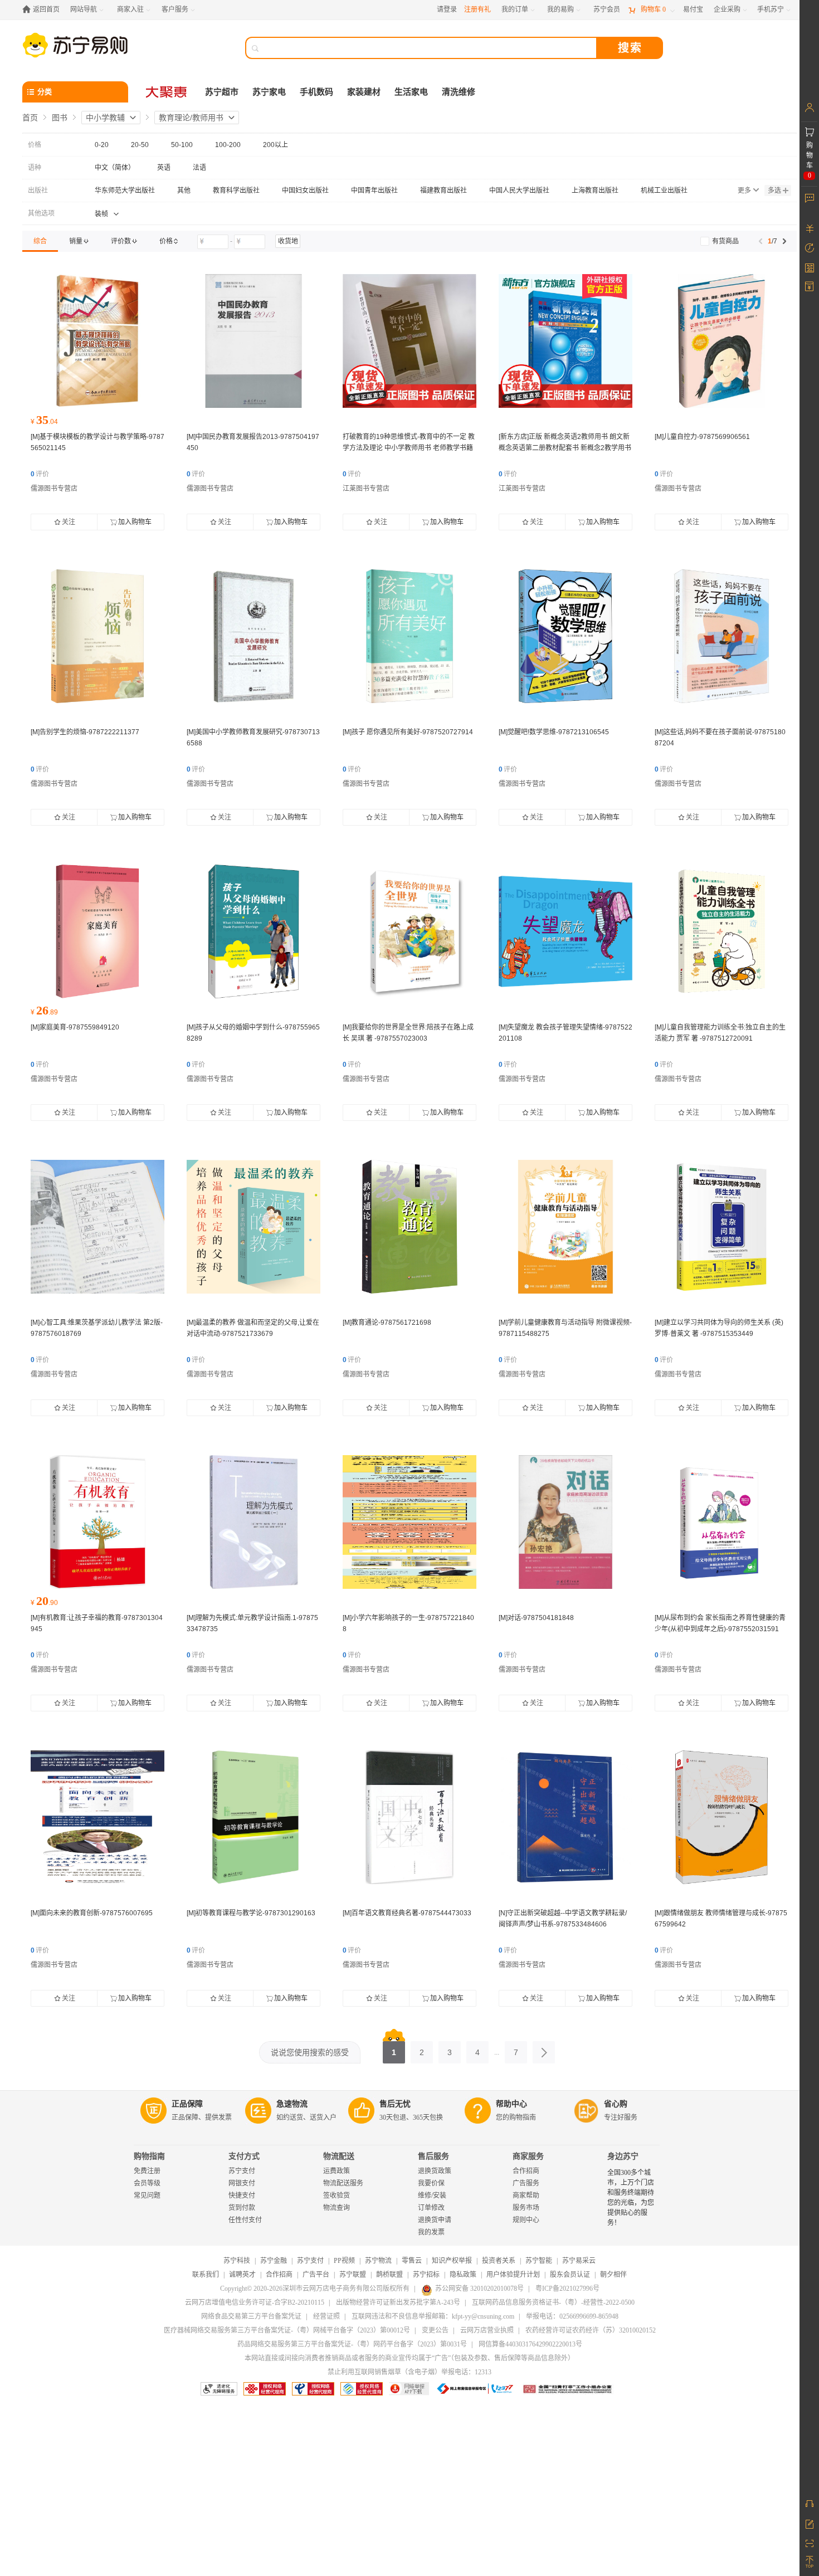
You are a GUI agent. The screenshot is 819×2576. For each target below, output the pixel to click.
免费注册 (147, 2171)
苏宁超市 (222, 92)
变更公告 (435, 2330)
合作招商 (526, 2171)
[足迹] (809, 248)
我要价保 (431, 2183)
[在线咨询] (809, 2504)
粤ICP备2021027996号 (567, 2289)
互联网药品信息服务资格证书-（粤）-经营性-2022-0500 (553, 2302)
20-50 (140, 145)
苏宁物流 (378, 2261)
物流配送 (339, 2156)
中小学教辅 (105, 118)
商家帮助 (526, 2196)
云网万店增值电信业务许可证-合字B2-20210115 (255, 2302)
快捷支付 (242, 2196)
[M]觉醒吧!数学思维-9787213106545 (554, 732)
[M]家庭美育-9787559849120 (75, 1027)
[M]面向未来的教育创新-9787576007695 (92, 1913)
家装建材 (364, 92)
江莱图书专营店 (366, 489)
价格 (35, 145)
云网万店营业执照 (487, 2330)
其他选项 (41, 213)
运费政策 (337, 2171)
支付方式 (244, 2156)
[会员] (809, 108)
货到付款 (242, 2208)
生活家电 (411, 92)
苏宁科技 (237, 2261)
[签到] (809, 267)
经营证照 (326, 2316)
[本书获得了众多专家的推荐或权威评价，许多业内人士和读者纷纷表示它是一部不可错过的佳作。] (97, 341)
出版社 (38, 191)
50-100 (182, 145)
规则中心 (526, 2220)
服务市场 (526, 2208)
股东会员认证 (570, 2275)
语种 (35, 168)
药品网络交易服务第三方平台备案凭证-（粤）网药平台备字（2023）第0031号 (352, 2344)
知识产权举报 (452, 2261)
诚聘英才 (242, 2275)
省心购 (616, 2104)
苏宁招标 (426, 2275)
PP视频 (344, 2261)
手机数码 (316, 92)
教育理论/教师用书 (191, 118)
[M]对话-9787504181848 (536, 1618)
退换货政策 (435, 2171)
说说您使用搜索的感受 (310, 2052)
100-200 (228, 145)
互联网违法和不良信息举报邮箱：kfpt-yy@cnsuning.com (433, 2316)
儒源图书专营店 (54, 489)
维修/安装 (432, 2196)
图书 (60, 118)
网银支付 (242, 2183)
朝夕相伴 (613, 2275)
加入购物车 (135, 522)
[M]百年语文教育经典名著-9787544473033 (407, 1913)
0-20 (102, 145)
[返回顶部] (809, 2562)
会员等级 (147, 2183)
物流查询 (337, 2208)
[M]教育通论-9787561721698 (387, 1323)
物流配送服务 (343, 2183)
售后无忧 (395, 2104)
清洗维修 (459, 92)
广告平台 (316, 2275)
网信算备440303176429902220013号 (530, 2344)
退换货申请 (435, 2220)
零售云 (412, 2261)
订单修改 (431, 2208)
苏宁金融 (274, 2261)
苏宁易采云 (579, 2261)
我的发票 (431, 2232)
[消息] (809, 198)
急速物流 (292, 2104)
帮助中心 (511, 2104)
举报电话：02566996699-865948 (572, 2316)
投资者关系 (499, 2261)
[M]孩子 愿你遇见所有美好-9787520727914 (408, 732)
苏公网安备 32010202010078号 (479, 2289)
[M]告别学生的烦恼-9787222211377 (85, 732)
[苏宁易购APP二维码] (809, 2543)
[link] (40, 241)
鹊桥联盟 (389, 2275)
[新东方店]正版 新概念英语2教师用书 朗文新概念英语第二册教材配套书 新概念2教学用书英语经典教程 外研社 (565, 448)
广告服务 (526, 2183)
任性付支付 (245, 2220)
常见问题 (147, 2196)
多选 (774, 191)
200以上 (276, 145)
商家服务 (528, 2156)
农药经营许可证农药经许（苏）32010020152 (591, 2330)
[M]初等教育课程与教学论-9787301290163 (251, 1913)
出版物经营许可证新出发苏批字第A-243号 (398, 2302)
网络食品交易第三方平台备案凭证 (251, 2316)
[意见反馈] (809, 2523)
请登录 (447, 9)
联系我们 (206, 2275)
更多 (744, 191)
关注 (69, 522)
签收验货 (337, 2196)
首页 (30, 118)
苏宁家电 (269, 92)
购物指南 (149, 2156)
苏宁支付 (242, 2171)
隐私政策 (463, 2275)
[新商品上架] (409, 341)
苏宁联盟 (353, 2275)
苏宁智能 (539, 2261)
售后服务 (433, 2156)
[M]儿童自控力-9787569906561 (702, 437)
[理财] (809, 228)
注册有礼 (477, 9)
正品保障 (187, 2104)
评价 (40, 474)
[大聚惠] (167, 92)
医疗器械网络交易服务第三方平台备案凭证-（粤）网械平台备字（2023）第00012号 (287, 2330)
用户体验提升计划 (513, 2275)
